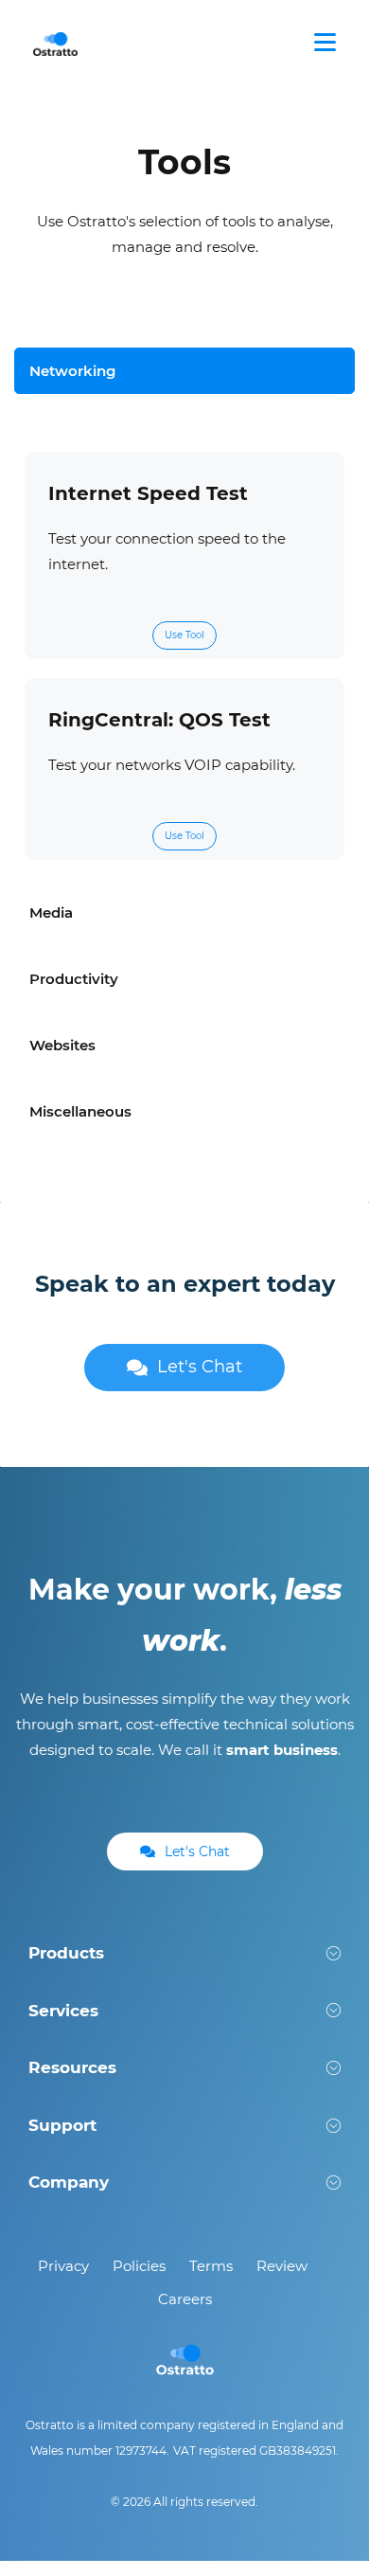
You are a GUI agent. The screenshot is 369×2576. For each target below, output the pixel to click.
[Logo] (56, 43)
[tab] (184, 371)
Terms (211, 2266)
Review (282, 2266)
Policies (139, 2266)
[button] (184, 1953)
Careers (185, 2299)
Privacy (63, 2266)
